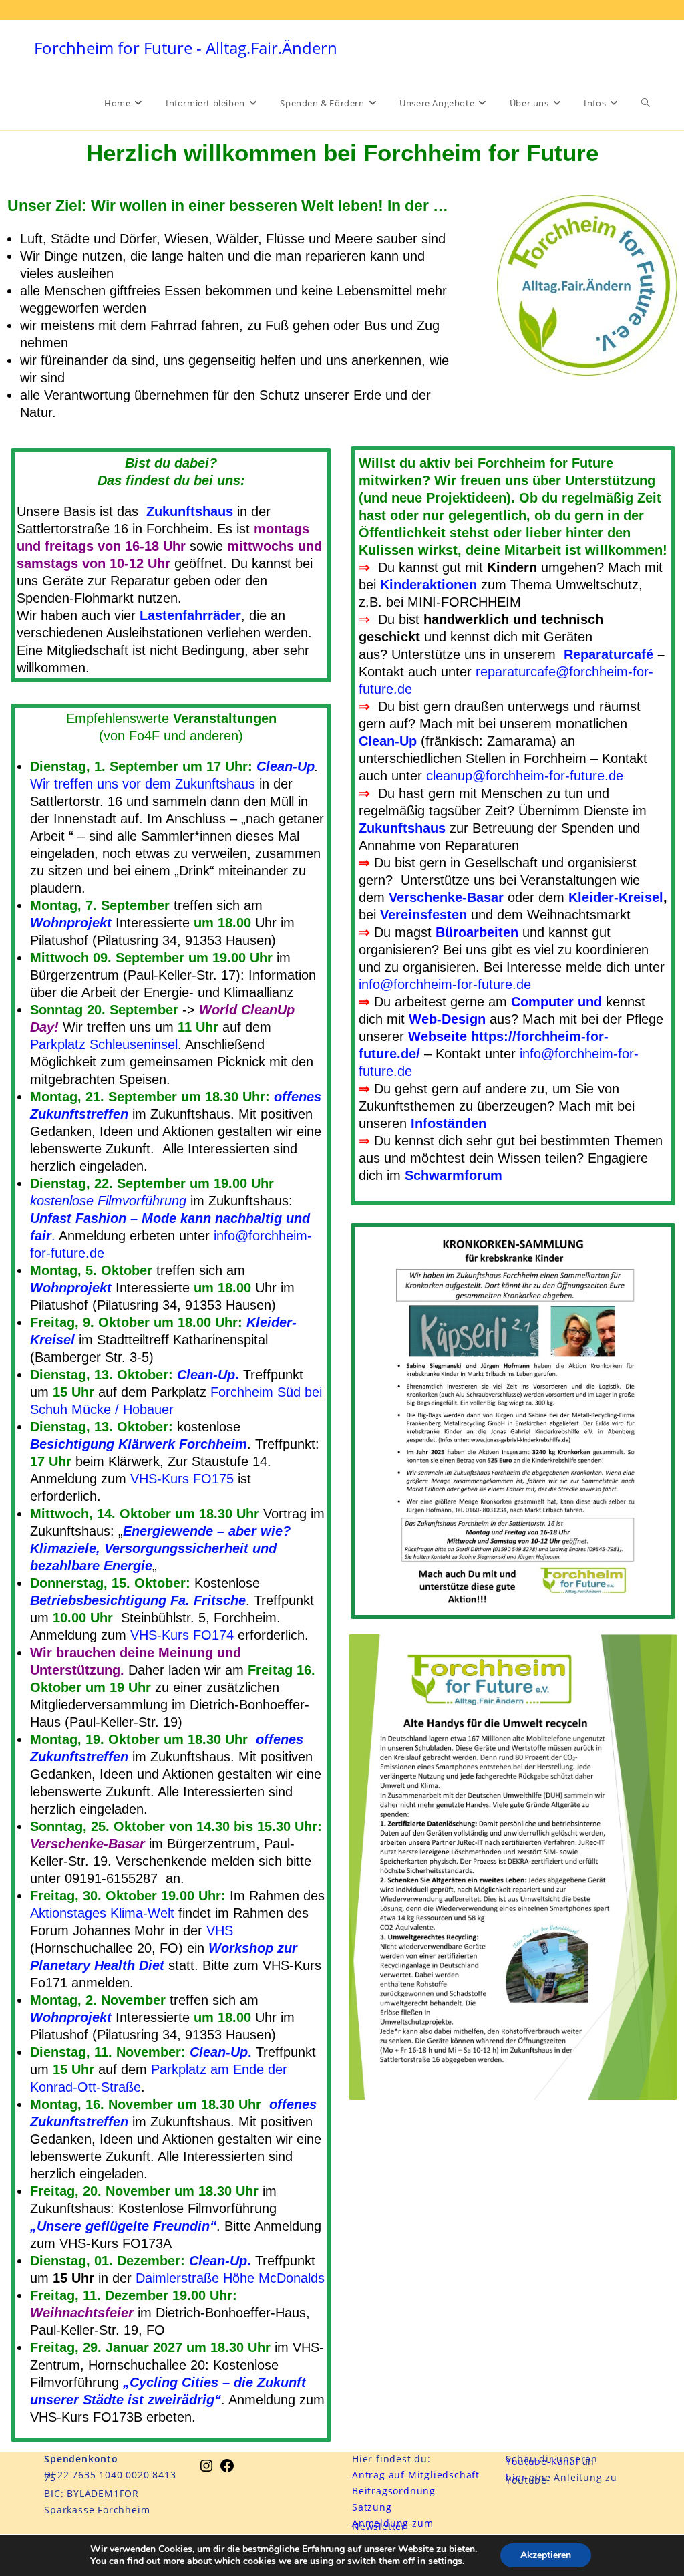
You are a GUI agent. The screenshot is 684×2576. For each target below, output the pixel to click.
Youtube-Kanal (542, 2461)
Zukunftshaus (190, 511)
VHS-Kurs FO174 (182, 1635)
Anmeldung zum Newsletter (392, 2524)
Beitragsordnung (394, 2491)
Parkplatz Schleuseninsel (104, 1044)
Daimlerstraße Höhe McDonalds (230, 2278)
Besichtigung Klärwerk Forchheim (139, 1444)
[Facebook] (227, 2470)
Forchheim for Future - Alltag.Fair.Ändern (186, 48)
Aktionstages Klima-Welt (102, 1913)
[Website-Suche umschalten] (646, 103)
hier (517, 2477)
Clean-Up (286, 766)
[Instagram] (206, 2470)
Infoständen (449, 1123)
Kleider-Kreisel (616, 897)
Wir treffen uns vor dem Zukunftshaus (143, 784)
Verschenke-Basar (446, 897)
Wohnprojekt (71, 923)
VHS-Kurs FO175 (182, 1479)
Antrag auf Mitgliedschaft (416, 2475)
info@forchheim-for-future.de (445, 984)
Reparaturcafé (609, 654)
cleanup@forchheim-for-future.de (525, 776)
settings (445, 2561)
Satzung (372, 2507)
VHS (220, 1930)
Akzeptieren (546, 2555)
